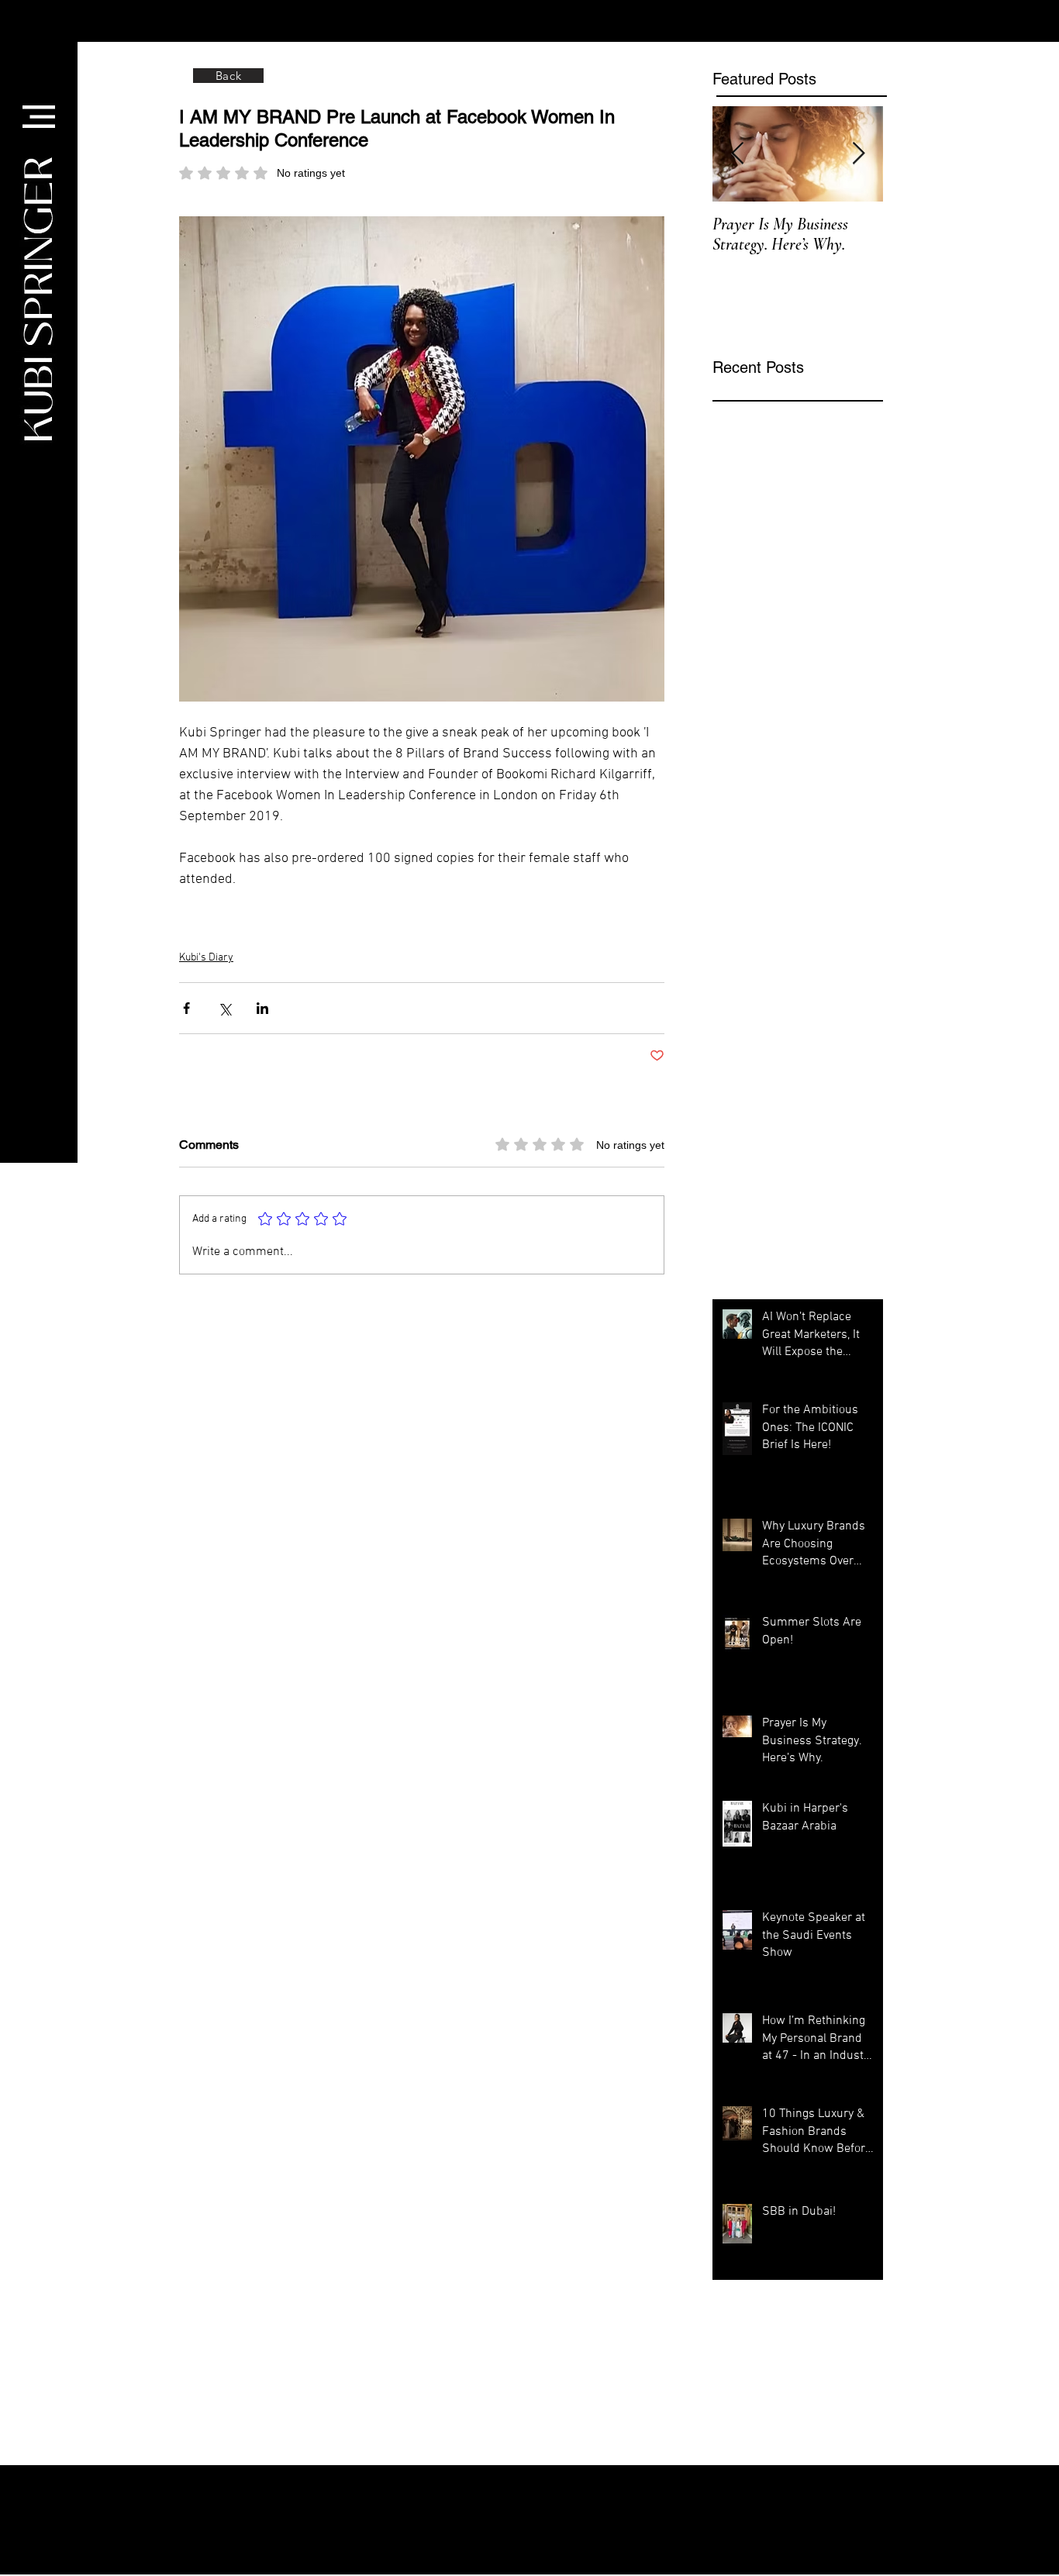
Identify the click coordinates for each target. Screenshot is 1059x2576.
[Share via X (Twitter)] (224, 1008)
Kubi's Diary (206, 958)
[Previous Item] (737, 154)
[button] (39, 117)
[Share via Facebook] (186, 1008)
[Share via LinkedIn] (262, 1008)
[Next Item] (858, 154)
